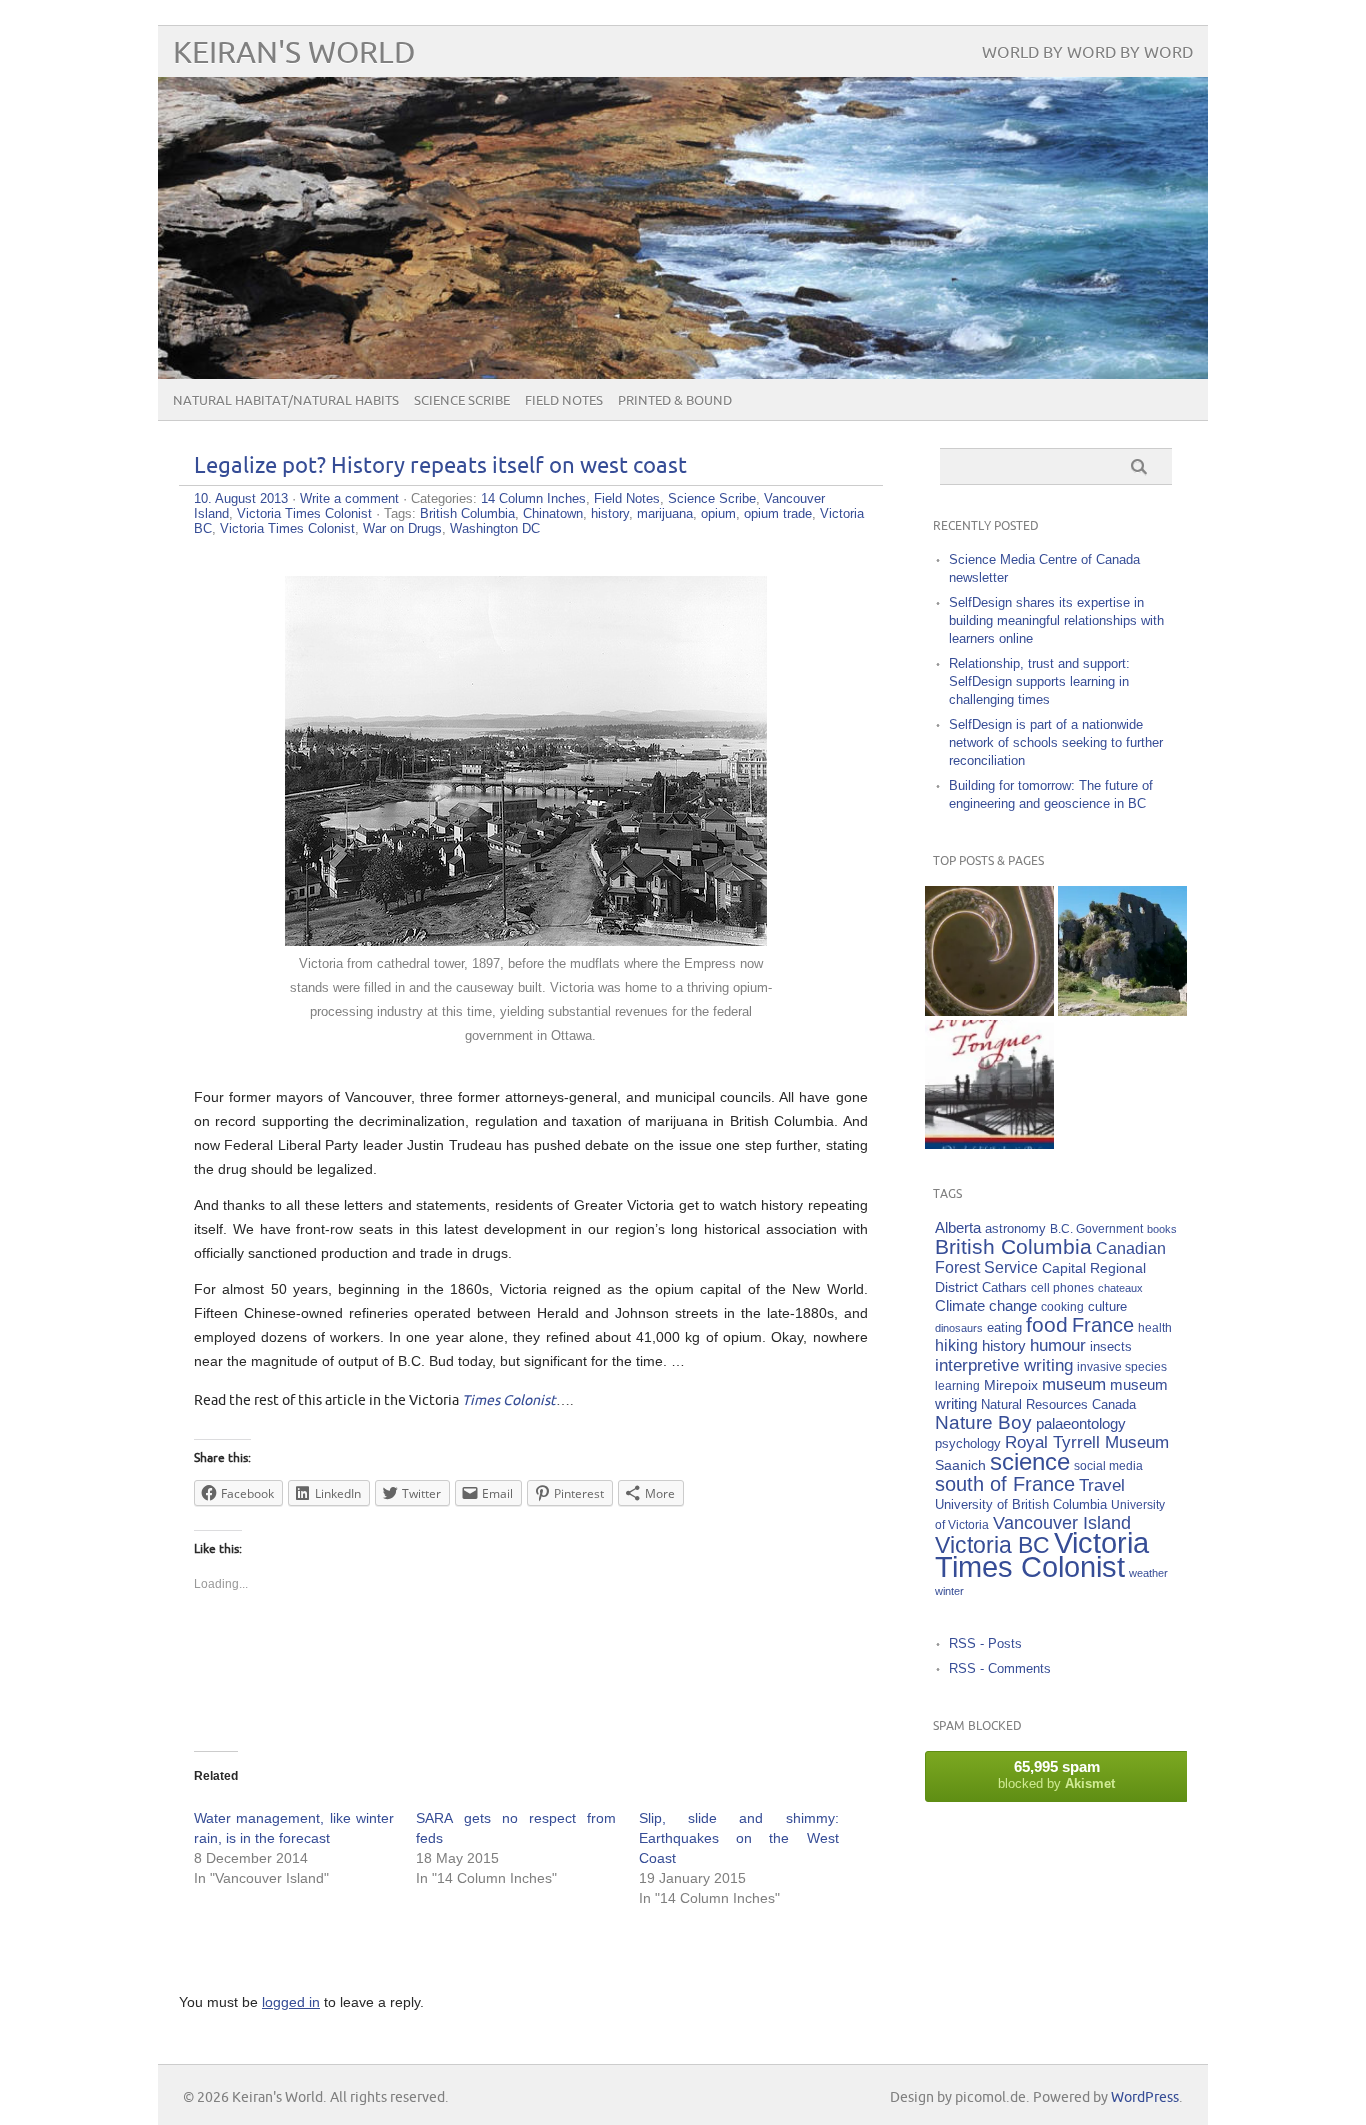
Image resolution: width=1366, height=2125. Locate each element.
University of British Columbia (1021, 1504)
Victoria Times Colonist (304, 513)
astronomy (1015, 1229)
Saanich (960, 1465)
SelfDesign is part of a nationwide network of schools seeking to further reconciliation (1056, 742)
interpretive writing (1004, 1365)
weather (1148, 1573)
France (1103, 1325)
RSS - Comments (1000, 1668)
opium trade (778, 513)
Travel (1102, 1485)
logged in (291, 2002)
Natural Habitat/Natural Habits (286, 401)
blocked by (1056, 1774)
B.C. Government (1096, 1228)
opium (718, 513)
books (1162, 1229)
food (1047, 1324)
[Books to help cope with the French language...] (989, 1084)
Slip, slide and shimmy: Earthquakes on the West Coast (739, 1838)
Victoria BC (992, 1545)
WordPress (1145, 2097)
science (1030, 1461)
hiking (956, 1345)
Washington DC (495, 528)
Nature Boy (983, 1422)
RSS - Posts (985, 1643)
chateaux (1120, 1288)
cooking (1062, 1306)
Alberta (958, 1227)
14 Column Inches (533, 498)
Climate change (986, 1305)
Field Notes (564, 401)
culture (1107, 1307)
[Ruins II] (1122, 950)
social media (1108, 1465)
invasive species (1122, 1366)
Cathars (1004, 1287)
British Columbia (467, 513)
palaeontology (1081, 1423)
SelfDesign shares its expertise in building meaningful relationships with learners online (1056, 620)
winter (949, 1591)
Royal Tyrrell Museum (1087, 1442)
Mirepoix (1011, 1385)
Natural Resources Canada (1058, 1404)
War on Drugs (402, 528)
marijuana (665, 513)
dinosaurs (959, 1328)
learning (957, 1385)
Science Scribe (462, 401)
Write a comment (349, 498)
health (1155, 1327)
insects (1111, 1347)
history (610, 513)
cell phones (1062, 1287)
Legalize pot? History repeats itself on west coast (440, 466)
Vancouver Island (1062, 1523)
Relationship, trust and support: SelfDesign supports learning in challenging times (1039, 681)
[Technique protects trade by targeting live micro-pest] (989, 950)
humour (1058, 1345)
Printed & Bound (675, 401)
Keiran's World (294, 53)
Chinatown (553, 513)
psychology (968, 1443)
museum (1074, 1384)
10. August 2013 (241, 498)
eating (1004, 1328)
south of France (1005, 1484)
